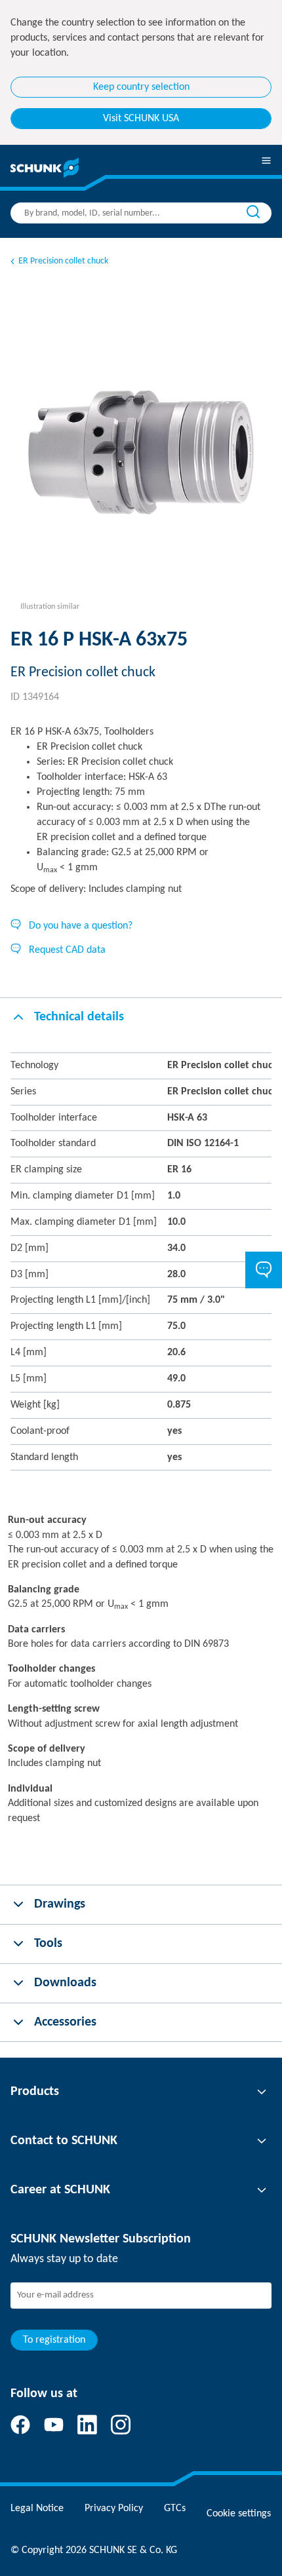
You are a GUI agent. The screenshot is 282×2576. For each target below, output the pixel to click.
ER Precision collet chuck (63, 261)
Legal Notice (37, 2509)
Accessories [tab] (65, 2022)
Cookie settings (239, 2514)
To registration (54, 2340)
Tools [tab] (48, 1944)
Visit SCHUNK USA (141, 119)
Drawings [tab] (60, 1904)
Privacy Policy (114, 2509)
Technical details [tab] (79, 1017)
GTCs (175, 2509)
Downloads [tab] (65, 1983)
